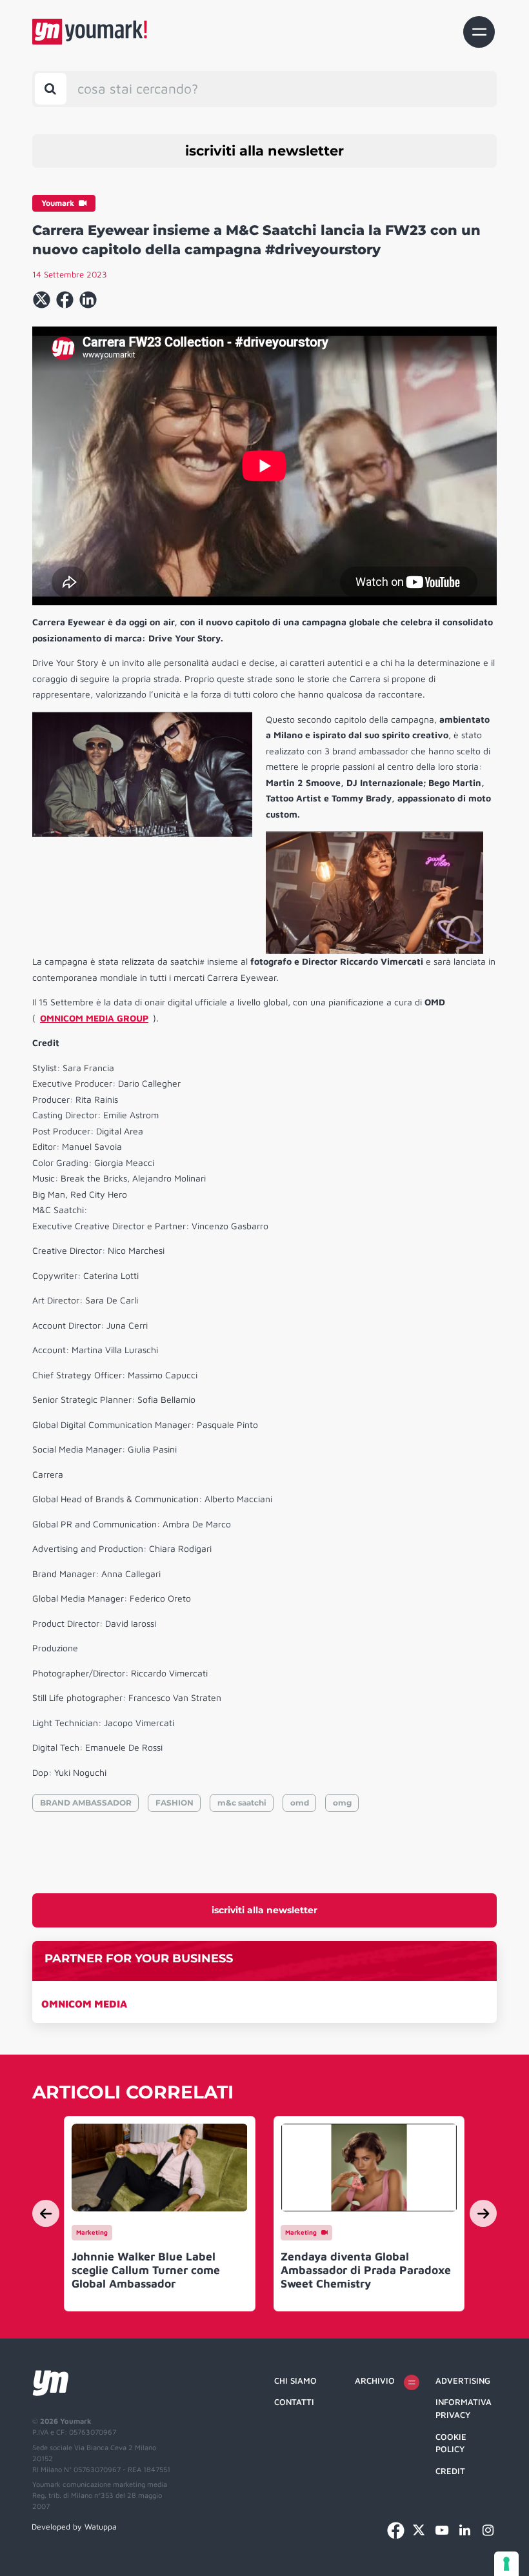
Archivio (375, 2380)
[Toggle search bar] (51, 89)
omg (342, 1803)
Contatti (294, 2402)
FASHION (175, 1803)
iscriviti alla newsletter (264, 151)
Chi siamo (295, 2380)
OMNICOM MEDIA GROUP (94, 1018)
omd (300, 1803)
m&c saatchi (242, 1803)
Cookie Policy (451, 2443)
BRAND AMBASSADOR (86, 1803)
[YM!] (90, 32)
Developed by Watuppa (74, 2527)
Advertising (463, 2380)
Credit (450, 2471)
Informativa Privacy (464, 2408)
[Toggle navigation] (479, 32)
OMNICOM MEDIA (84, 2004)
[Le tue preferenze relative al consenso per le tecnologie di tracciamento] (506, 2564)
